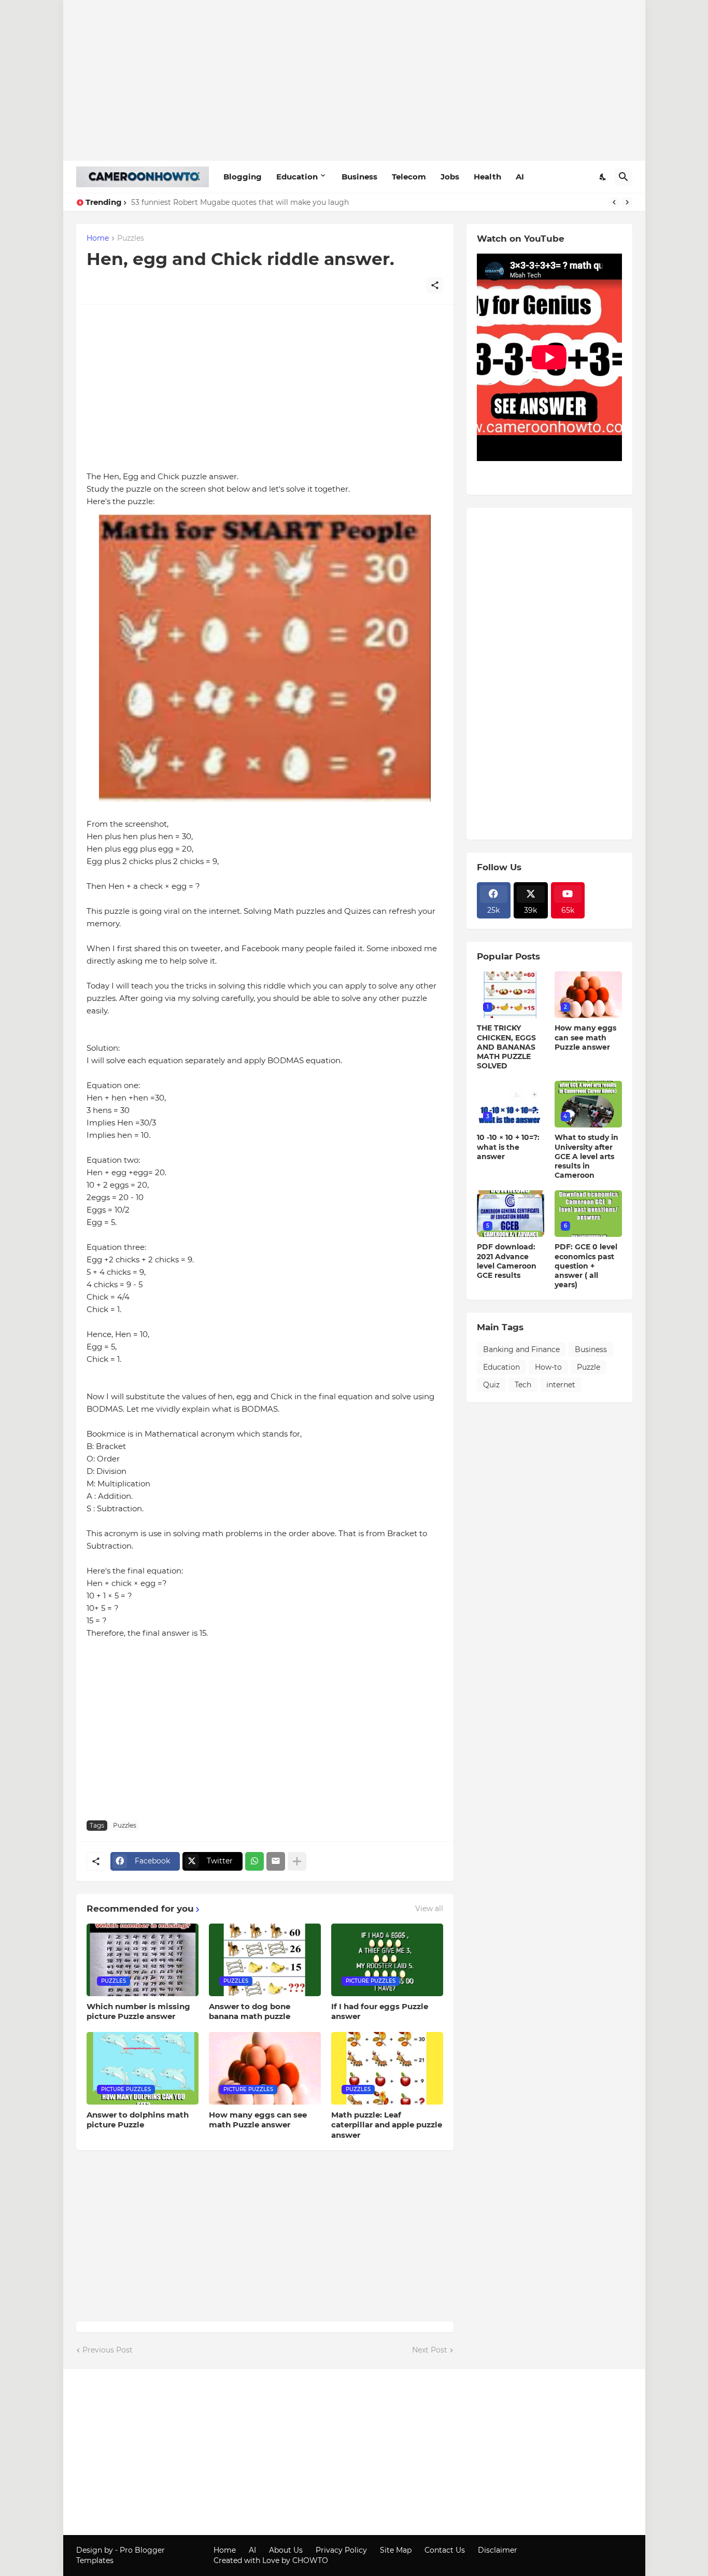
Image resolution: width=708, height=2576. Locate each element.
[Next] (627, 202)
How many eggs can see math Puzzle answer (258, 2120)
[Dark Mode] (603, 177)
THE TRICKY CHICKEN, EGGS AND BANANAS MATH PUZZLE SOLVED (506, 1047)
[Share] (435, 285)
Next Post (430, 2350)
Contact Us (445, 2550)
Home (98, 239)
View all (429, 1909)
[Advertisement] (354, 80)
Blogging (243, 177)
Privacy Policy (341, 2550)
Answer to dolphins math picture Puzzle (138, 2120)
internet (561, 1385)
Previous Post (108, 2350)
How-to (548, 1367)
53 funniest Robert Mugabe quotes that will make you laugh (240, 202)
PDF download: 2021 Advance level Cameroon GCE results (507, 1261)
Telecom (409, 177)
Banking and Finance (521, 1349)
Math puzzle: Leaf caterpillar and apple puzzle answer (387, 2125)
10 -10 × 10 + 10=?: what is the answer (508, 1147)
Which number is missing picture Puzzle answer (138, 2011)
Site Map (396, 2550)
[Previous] (614, 202)
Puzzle (589, 1367)
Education (297, 177)
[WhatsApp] (254, 1861)
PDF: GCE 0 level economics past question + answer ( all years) (586, 1266)
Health (487, 177)
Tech (523, 1385)
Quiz (491, 1385)
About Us (286, 2550)
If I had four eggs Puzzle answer (380, 2011)
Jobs (450, 177)
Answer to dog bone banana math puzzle (250, 2011)
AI (520, 177)
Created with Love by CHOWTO (271, 2560)
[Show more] (297, 1861)
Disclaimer (498, 2550)
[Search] (624, 177)
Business (359, 177)
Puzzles (131, 239)
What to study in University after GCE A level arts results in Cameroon (586, 1156)
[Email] (276, 1861)
